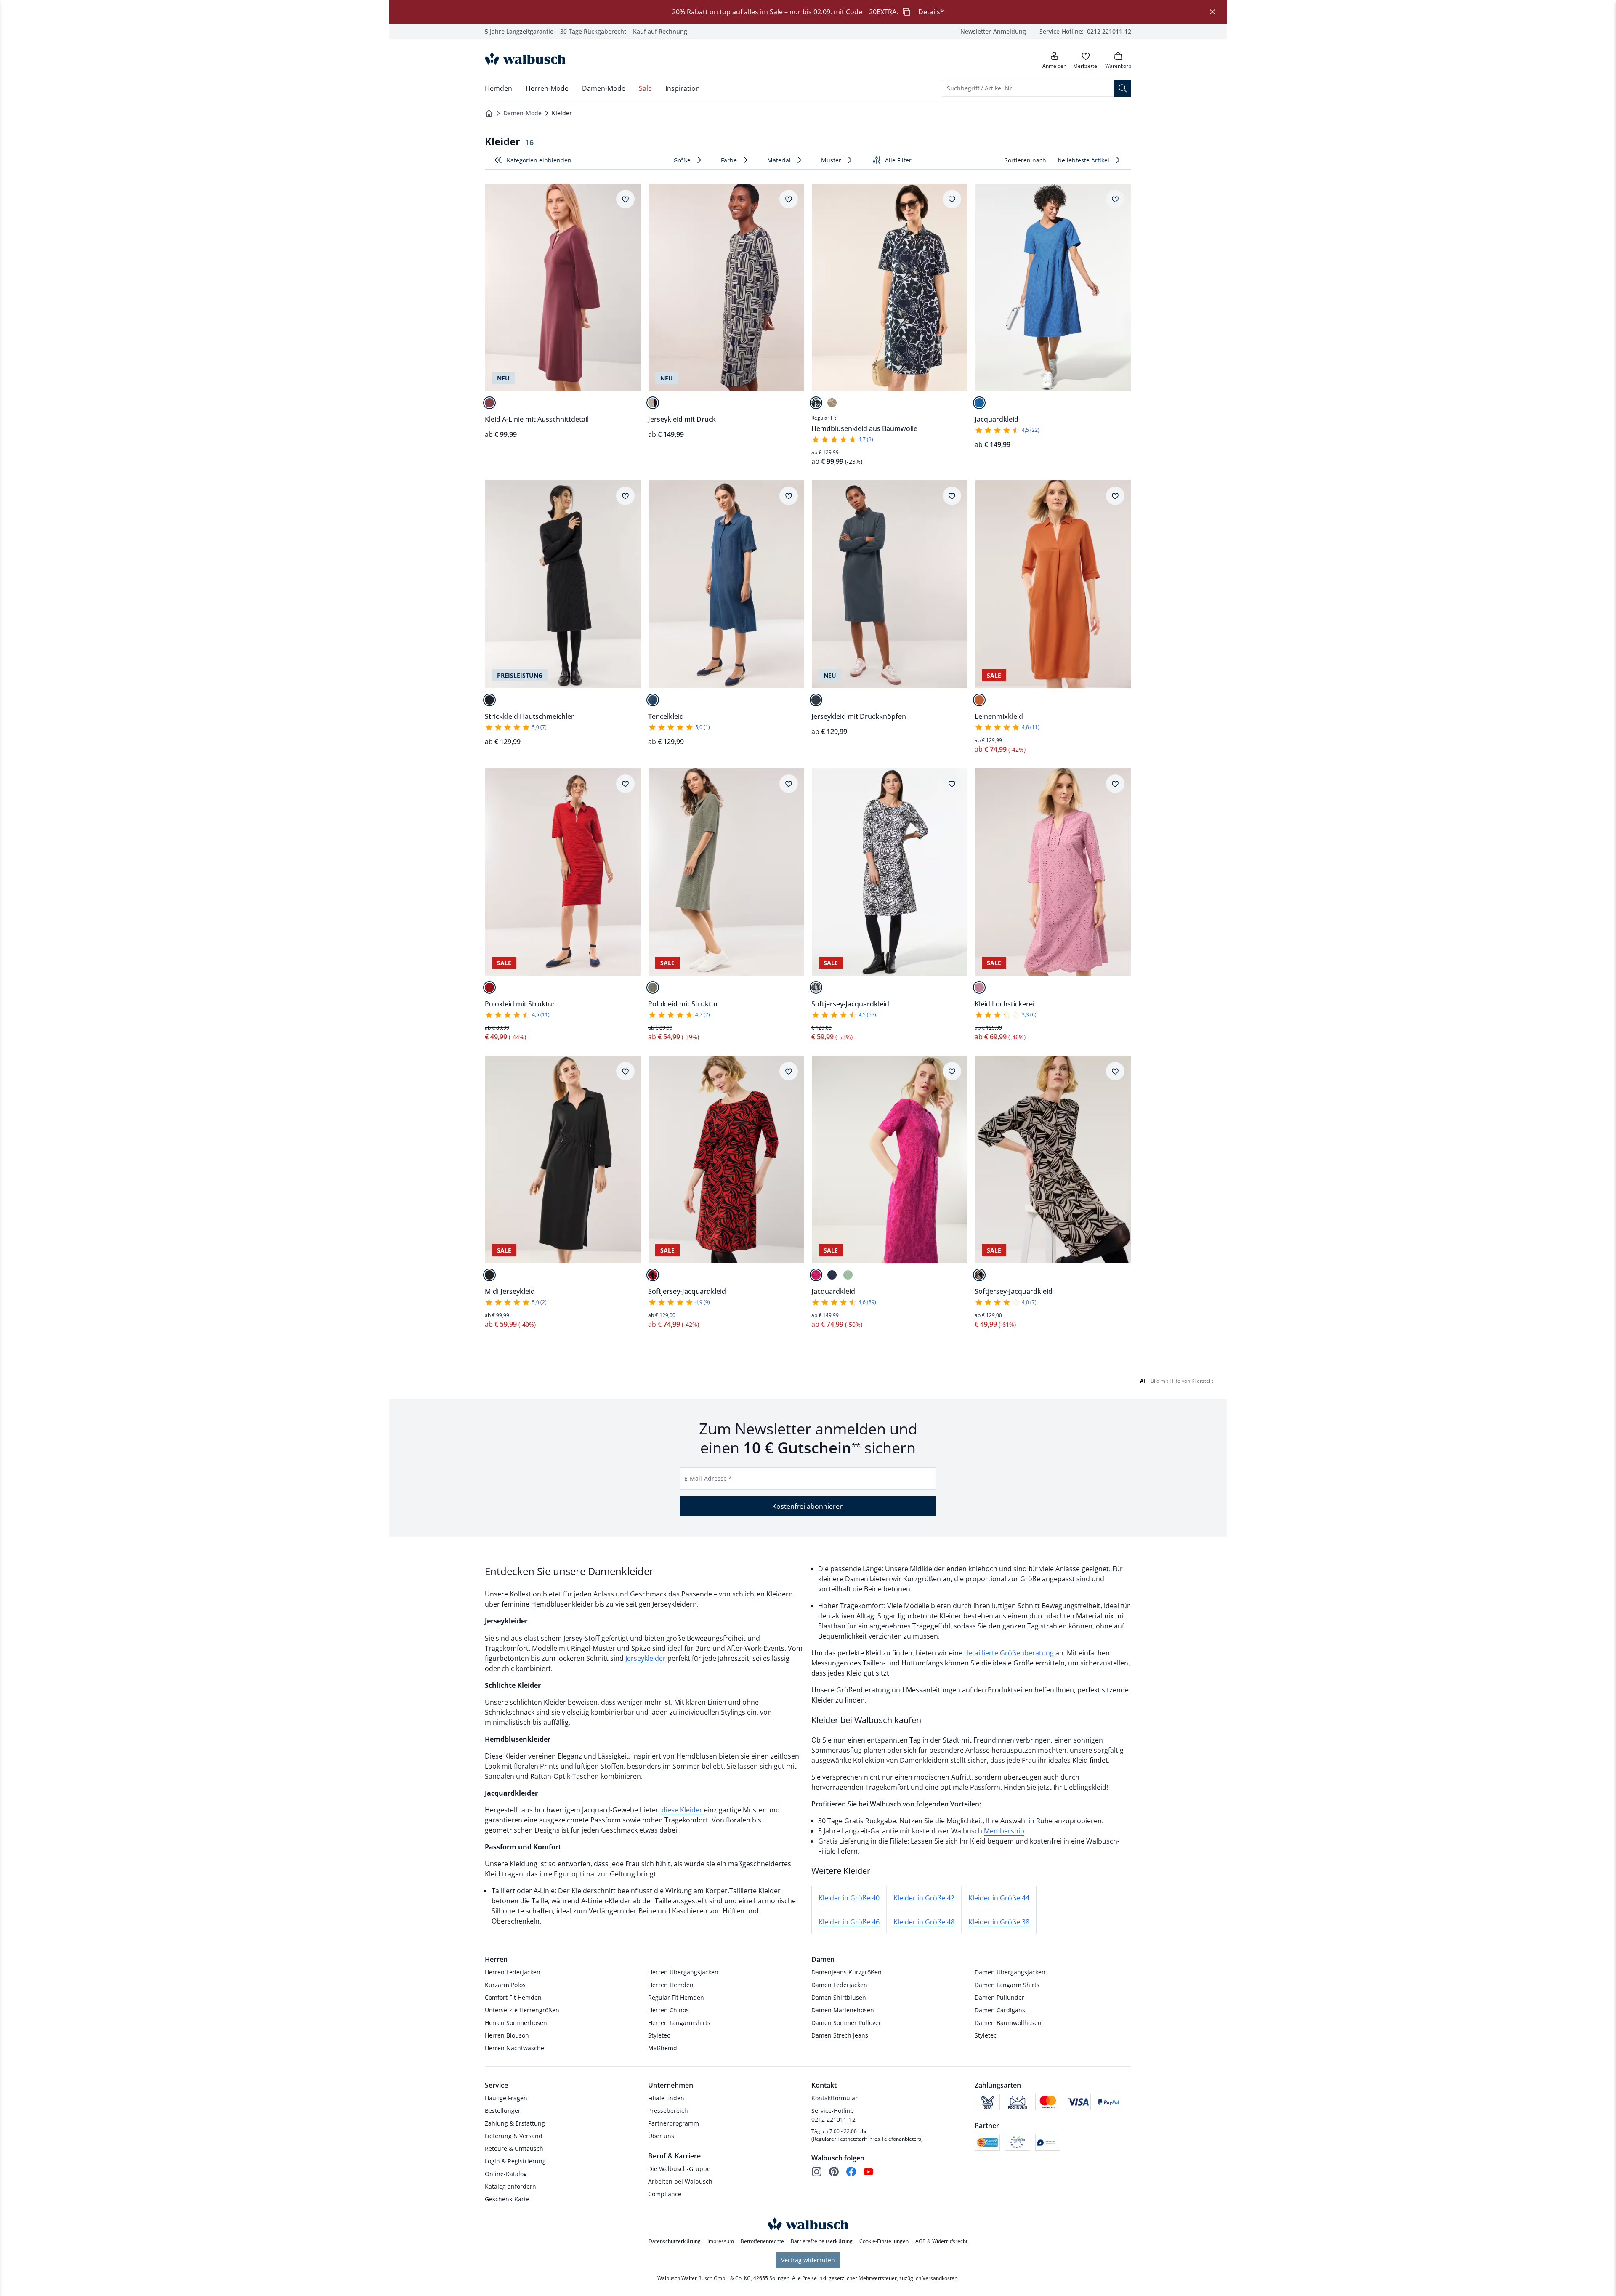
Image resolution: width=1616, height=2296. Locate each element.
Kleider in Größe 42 (924, 1898)
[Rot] (489, 987)
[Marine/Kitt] (653, 403)
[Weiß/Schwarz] (816, 987)
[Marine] (832, 1275)
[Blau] (653, 700)
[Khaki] (653, 987)
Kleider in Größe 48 (924, 1922)
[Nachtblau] (816, 700)
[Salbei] (848, 1275)
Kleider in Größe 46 (849, 1922)
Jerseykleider (646, 1658)
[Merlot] (489, 403)
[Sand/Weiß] (832, 403)
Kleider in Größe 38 (999, 1922)
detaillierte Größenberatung (1009, 1653)
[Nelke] (979, 987)
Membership (1004, 1831)
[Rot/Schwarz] (653, 1275)
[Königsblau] (979, 403)
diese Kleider (682, 1810)
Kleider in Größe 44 (999, 1898)
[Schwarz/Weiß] (816, 403)
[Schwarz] (489, 700)
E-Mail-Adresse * (708, 1478)
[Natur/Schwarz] (979, 1275)
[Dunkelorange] (979, 700)
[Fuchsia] (816, 1275)
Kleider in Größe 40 (849, 1898)
